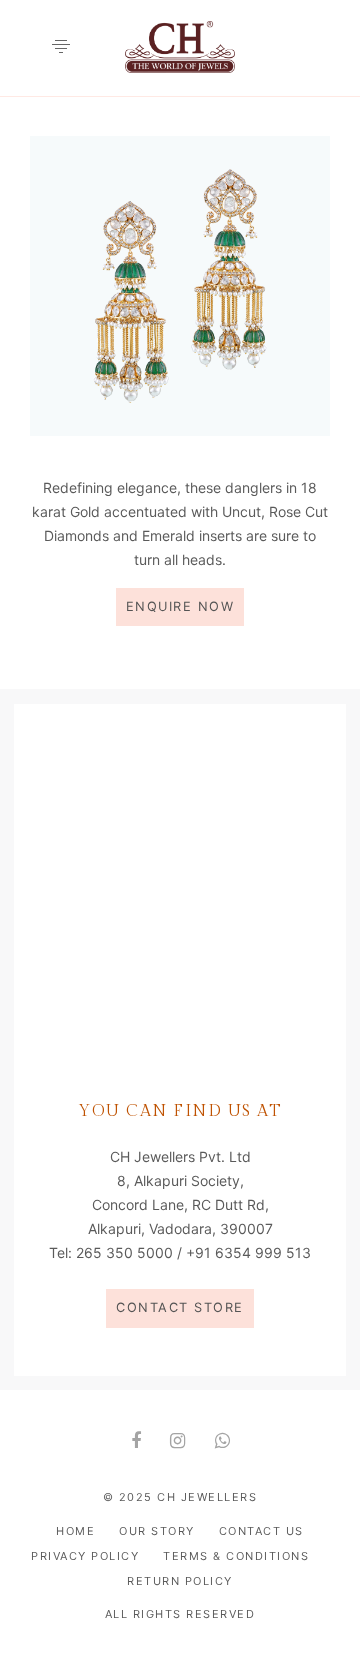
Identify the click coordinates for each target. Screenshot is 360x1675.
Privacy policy (85, 1556)
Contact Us (261, 1531)
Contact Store (180, 1307)
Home (75, 1531)
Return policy (180, 1581)
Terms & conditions (236, 1556)
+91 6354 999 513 (248, 1252)
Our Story (157, 1531)
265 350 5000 (124, 1252)
